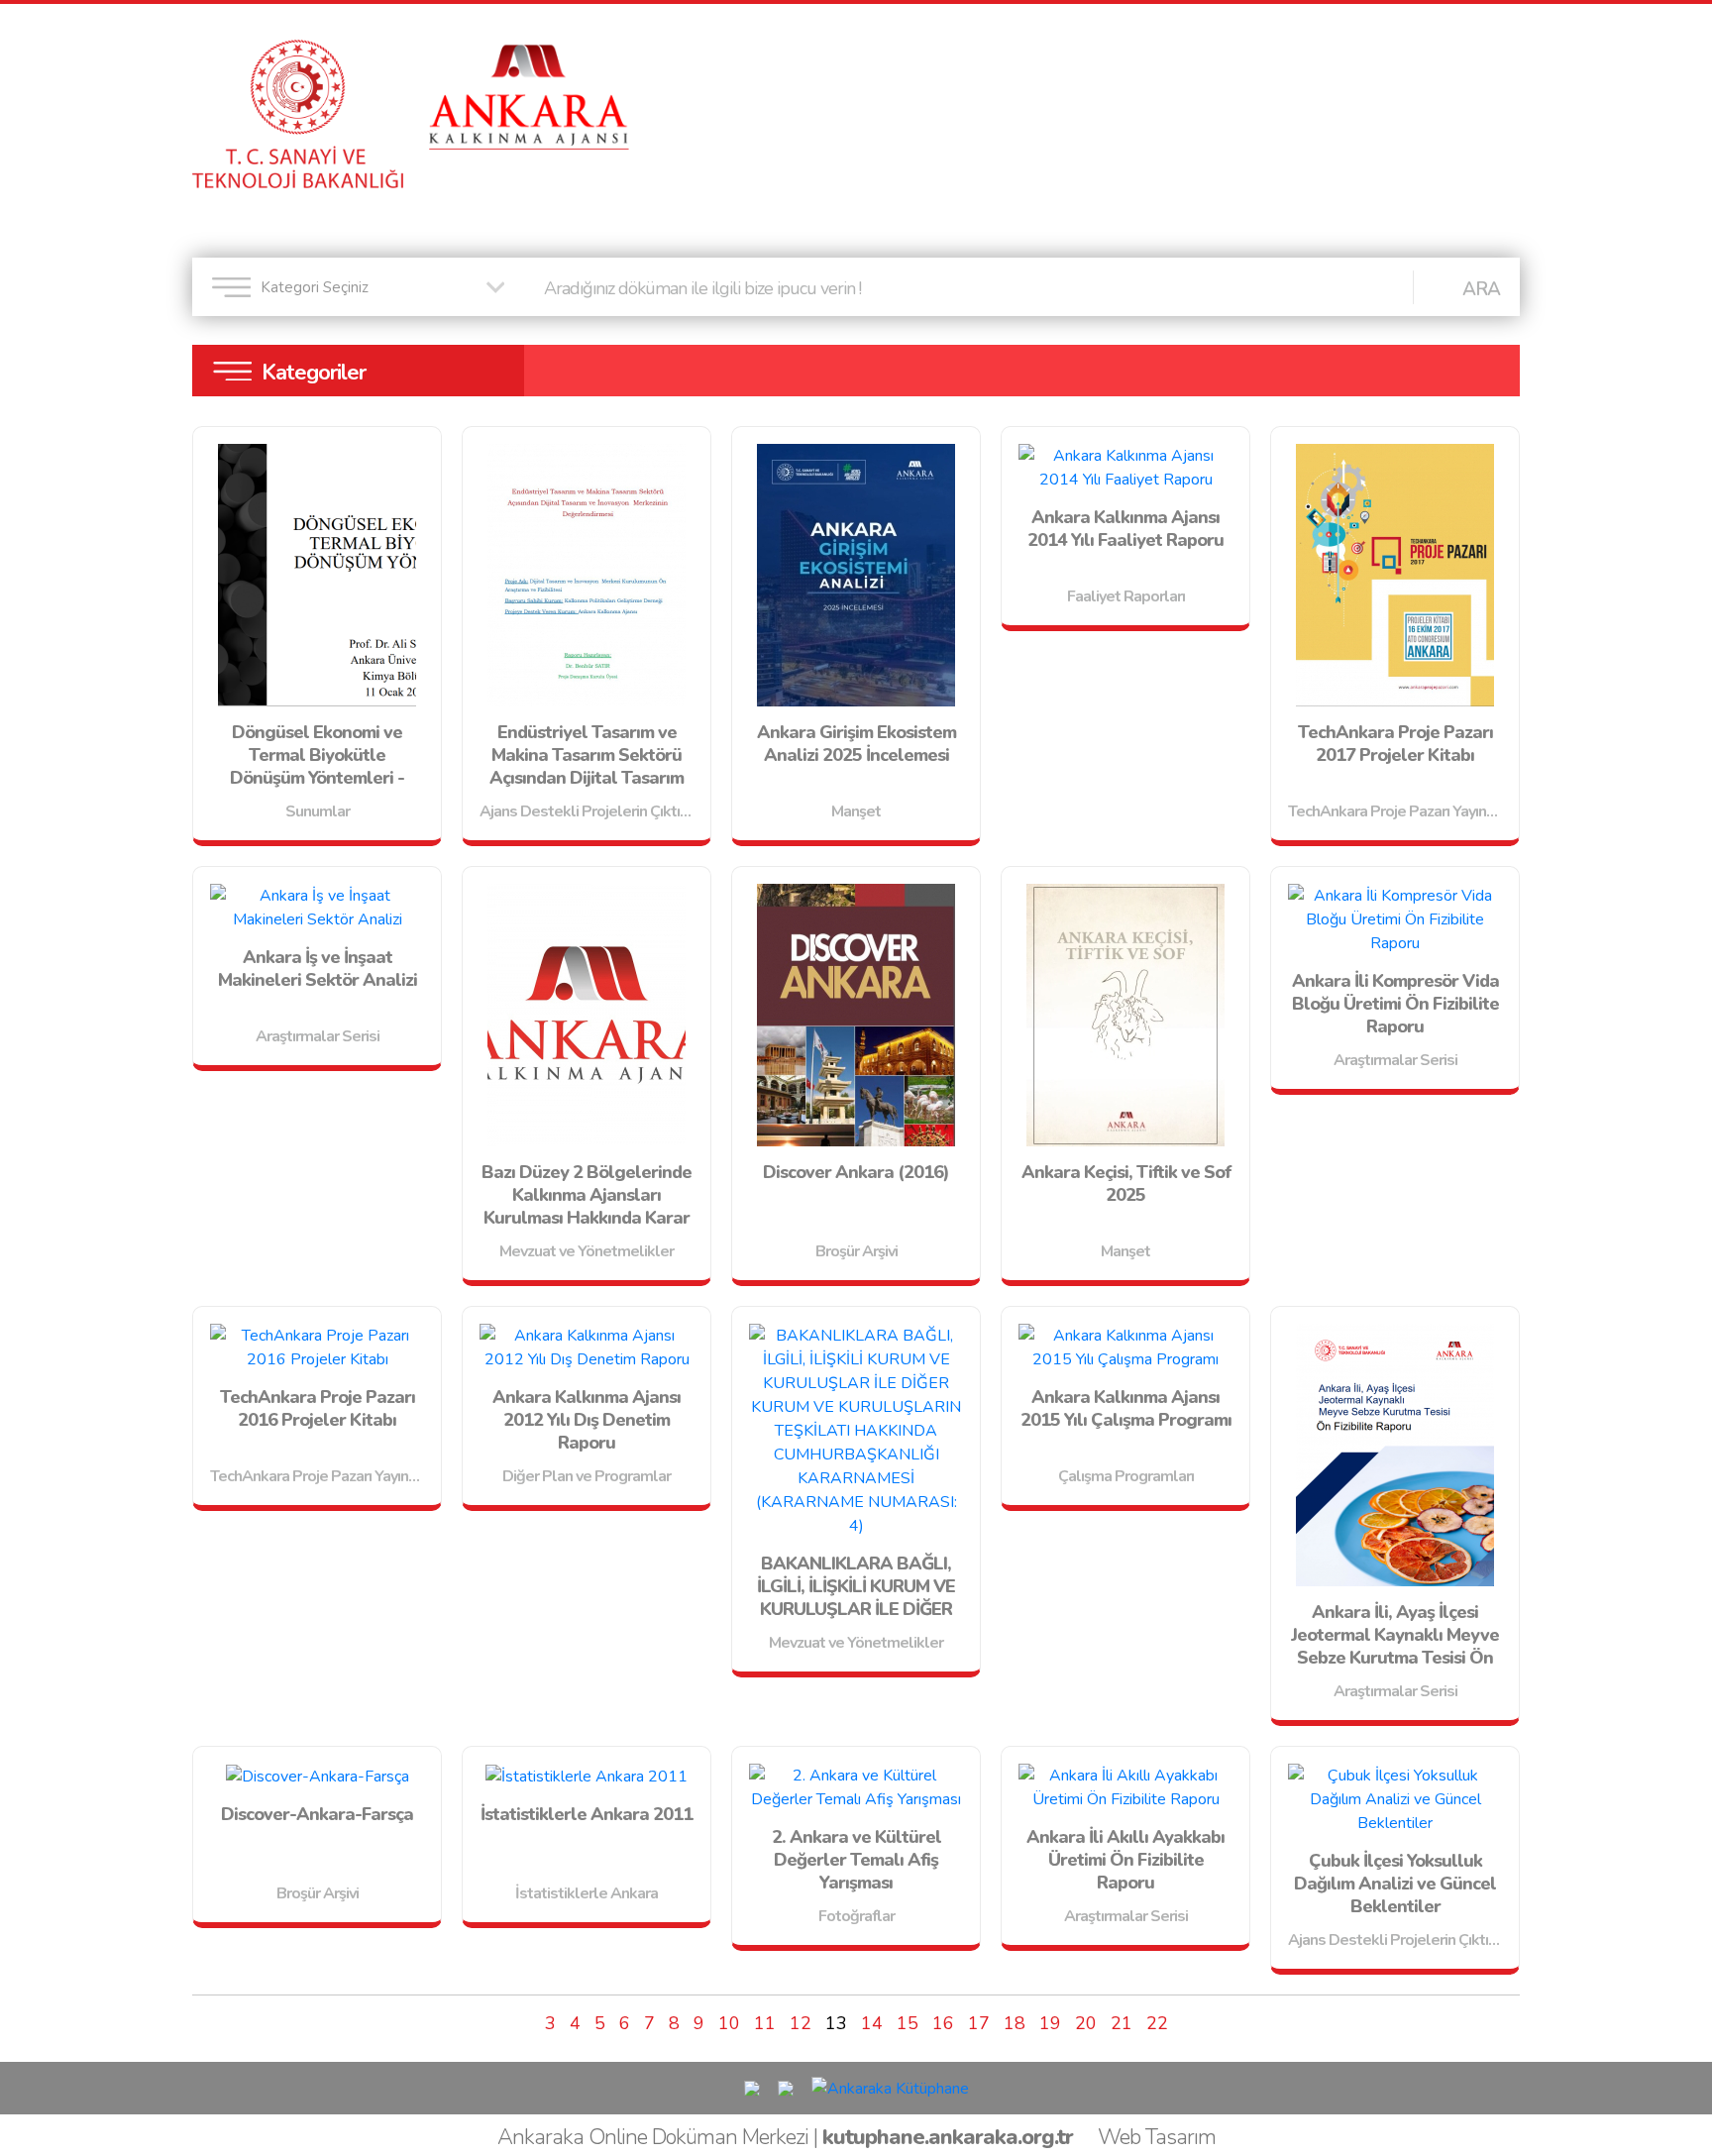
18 (1015, 2023)
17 (979, 2023)
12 (801, 2023)
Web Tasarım (1157, 2137)
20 (1086, 2023)
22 (1157, 2023)
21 (1122, 2023)
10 (729, 2023)
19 (1050, 2023)
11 (765, 2023)
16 (943, 2023)
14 (872, 2023)
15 (908, 2023)
